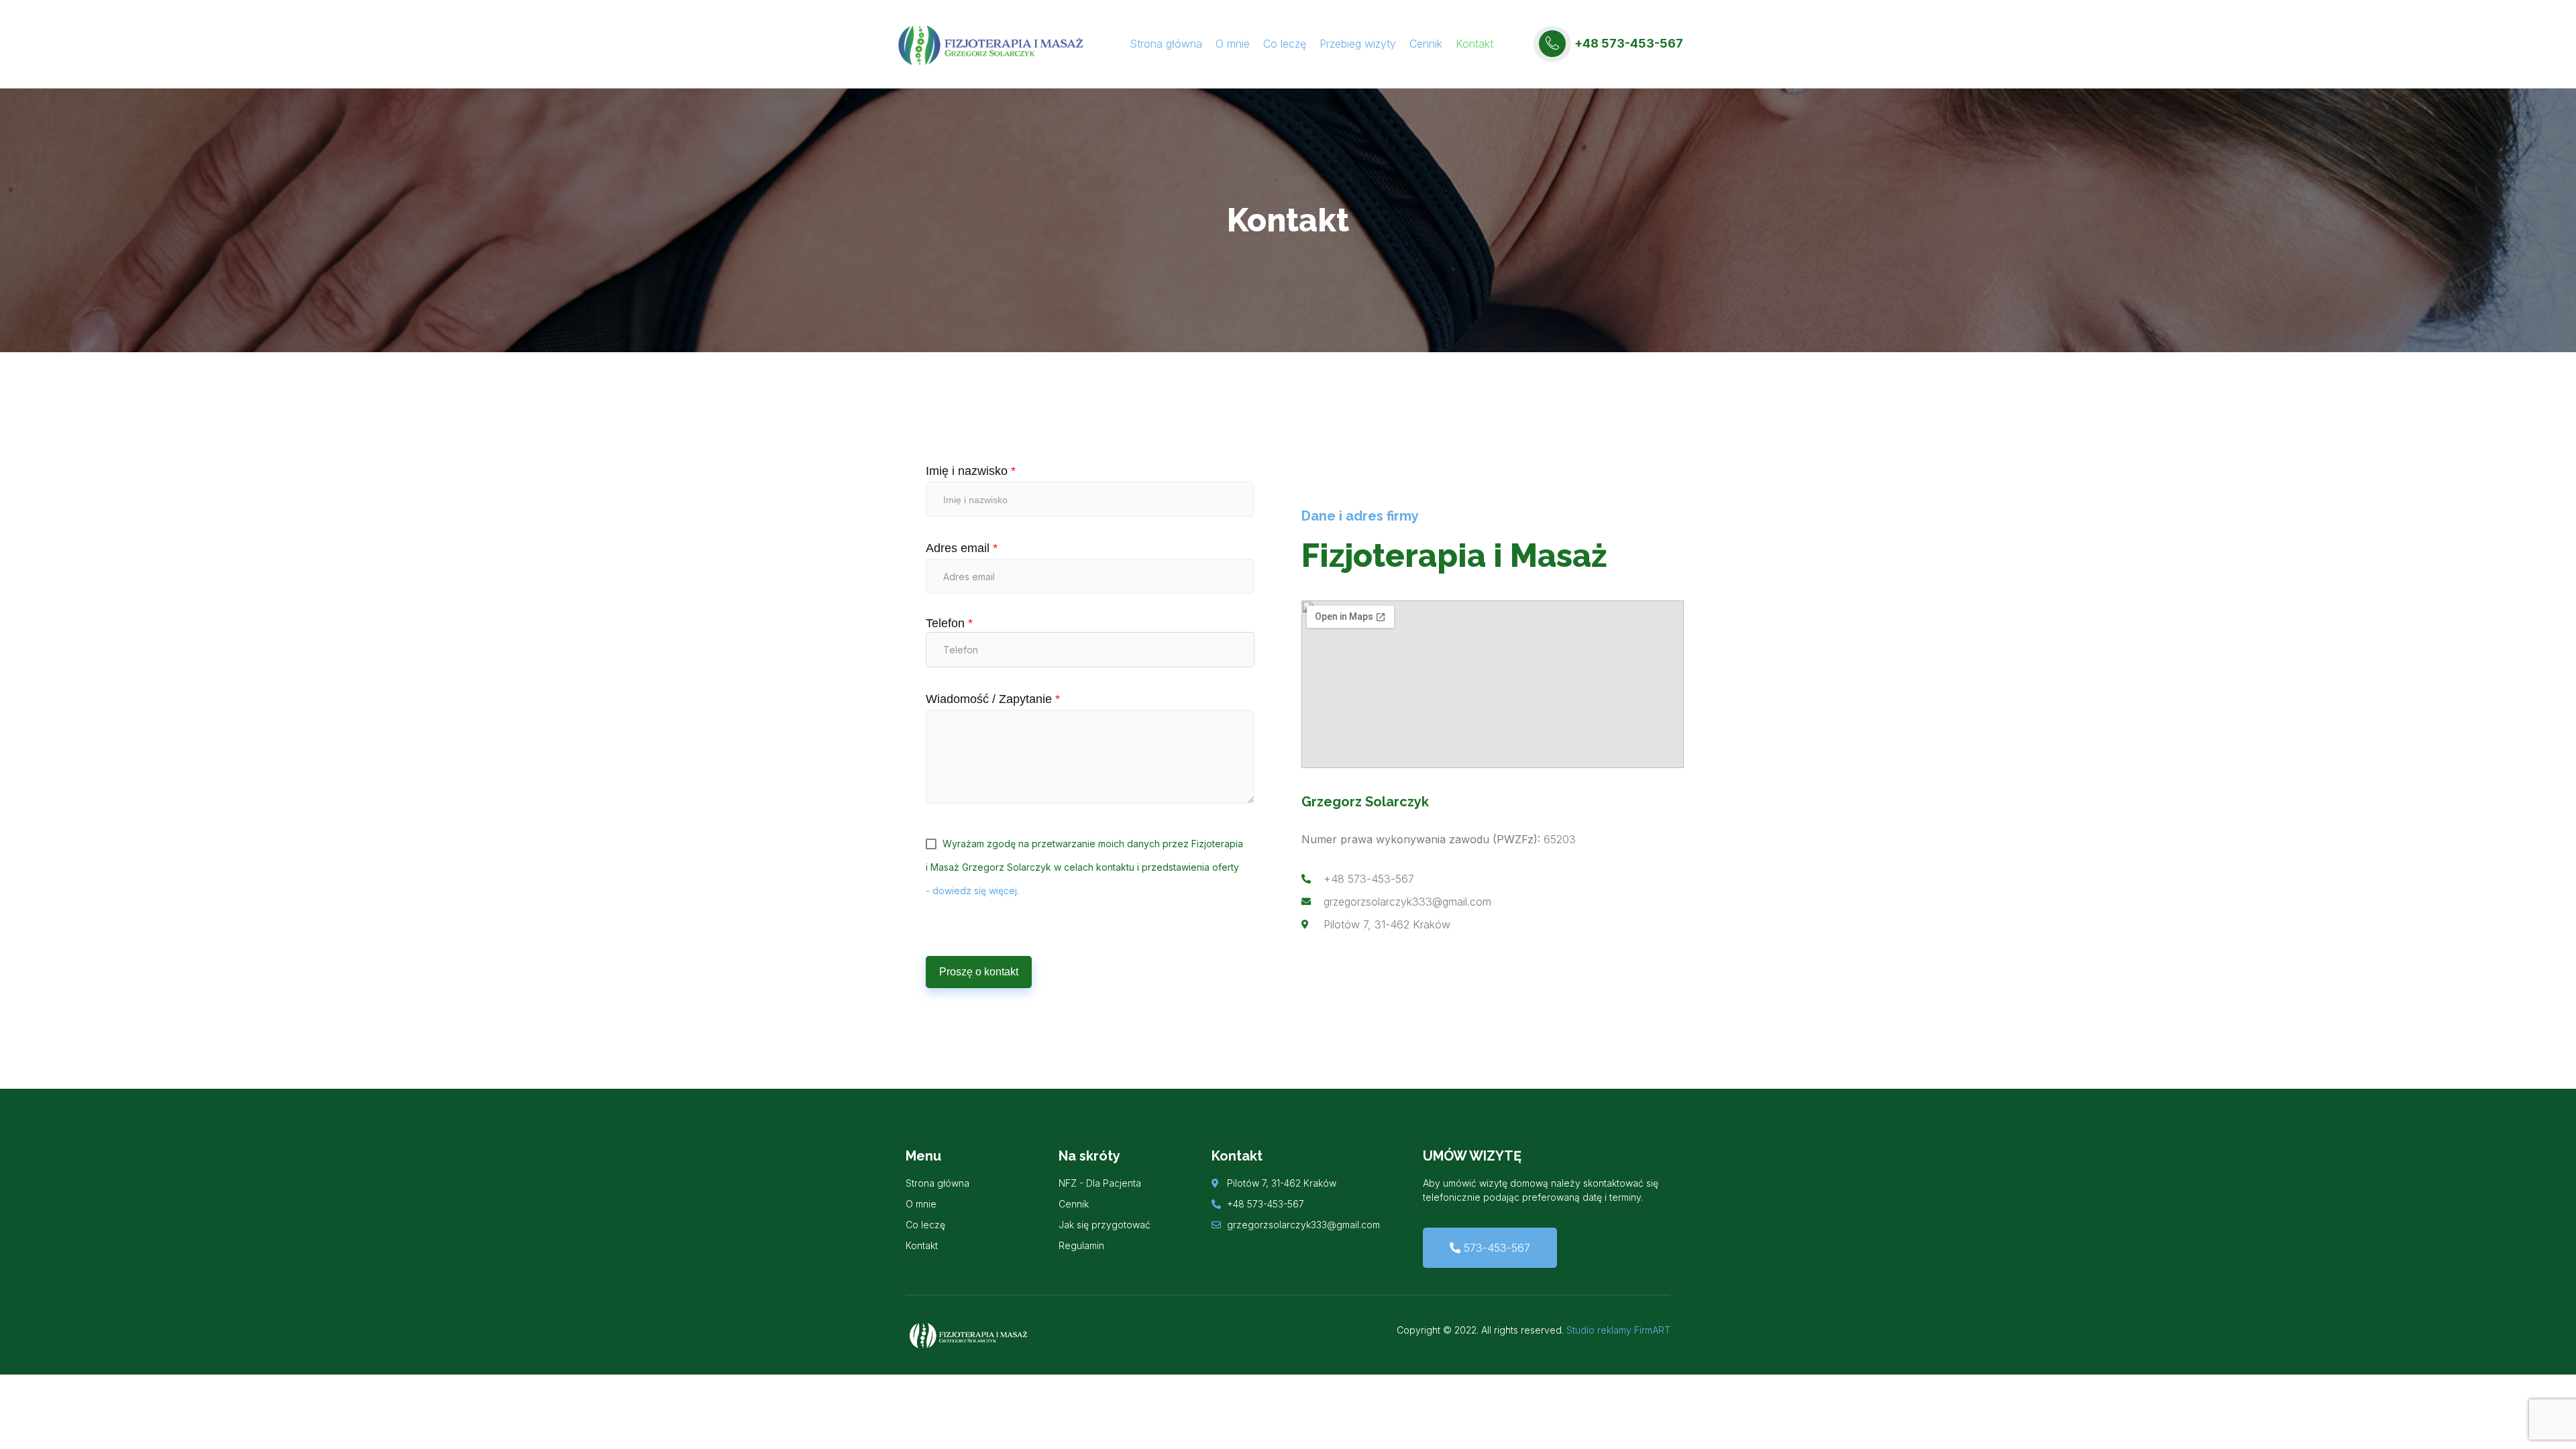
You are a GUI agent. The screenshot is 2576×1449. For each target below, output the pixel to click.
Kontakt (1474, 44)
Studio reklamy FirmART (1618, 1330)
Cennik (1426, 44)
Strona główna (1166, 44)
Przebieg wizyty (1358, 44)
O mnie (1233, 44)
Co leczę (1285, 44)
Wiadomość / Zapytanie (993, 699)
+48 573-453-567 (1629, 43)
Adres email (962, 548)
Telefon (949, 624)
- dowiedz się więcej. (972, 891)
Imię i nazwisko (971, 471)
